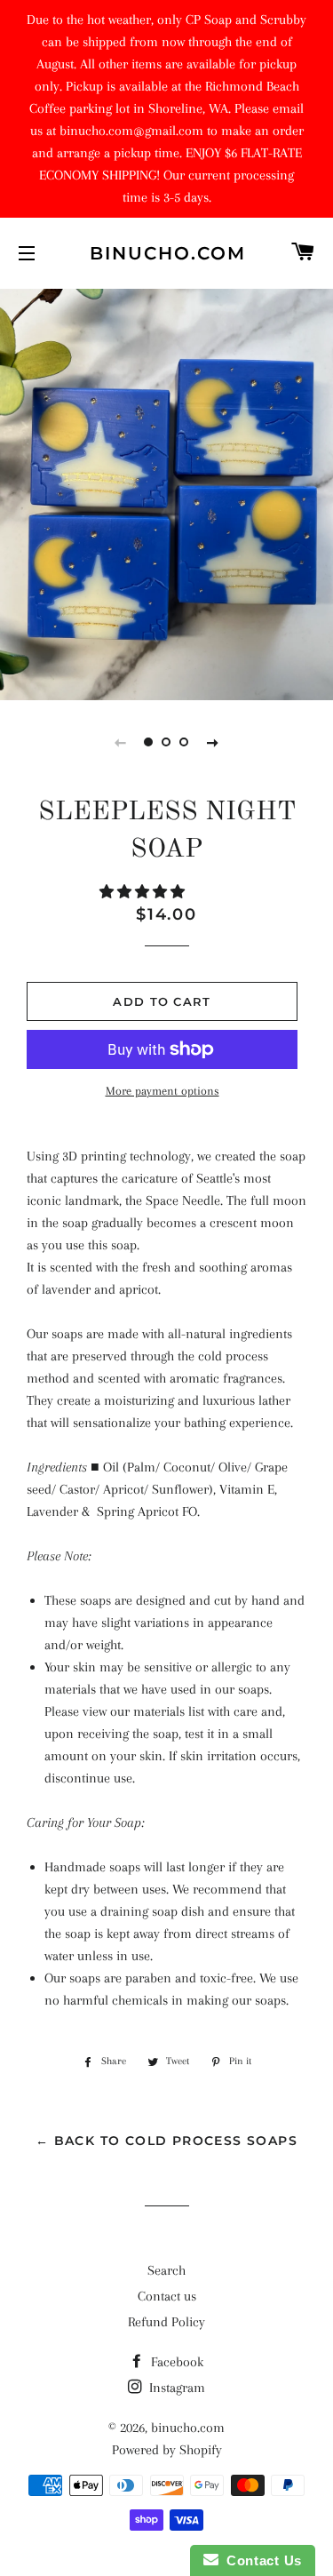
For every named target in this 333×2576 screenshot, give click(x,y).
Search (166, 2270)
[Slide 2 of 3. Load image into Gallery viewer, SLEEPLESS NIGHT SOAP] (167, 742)
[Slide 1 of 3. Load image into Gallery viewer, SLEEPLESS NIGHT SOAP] (149, 742)
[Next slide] (213, 742)
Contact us (167, 2296)
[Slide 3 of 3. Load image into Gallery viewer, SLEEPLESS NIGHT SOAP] (185, 742)
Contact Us (260, 2560)
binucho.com (166, 253)
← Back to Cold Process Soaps (166, 2141)
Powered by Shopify (167, 2450)
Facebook (175, 2362)
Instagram (175, 2388)
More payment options (163, 1091)
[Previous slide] (121, 742)
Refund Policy (166, 2322)
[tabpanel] (166, 492)
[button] (144, 892)
